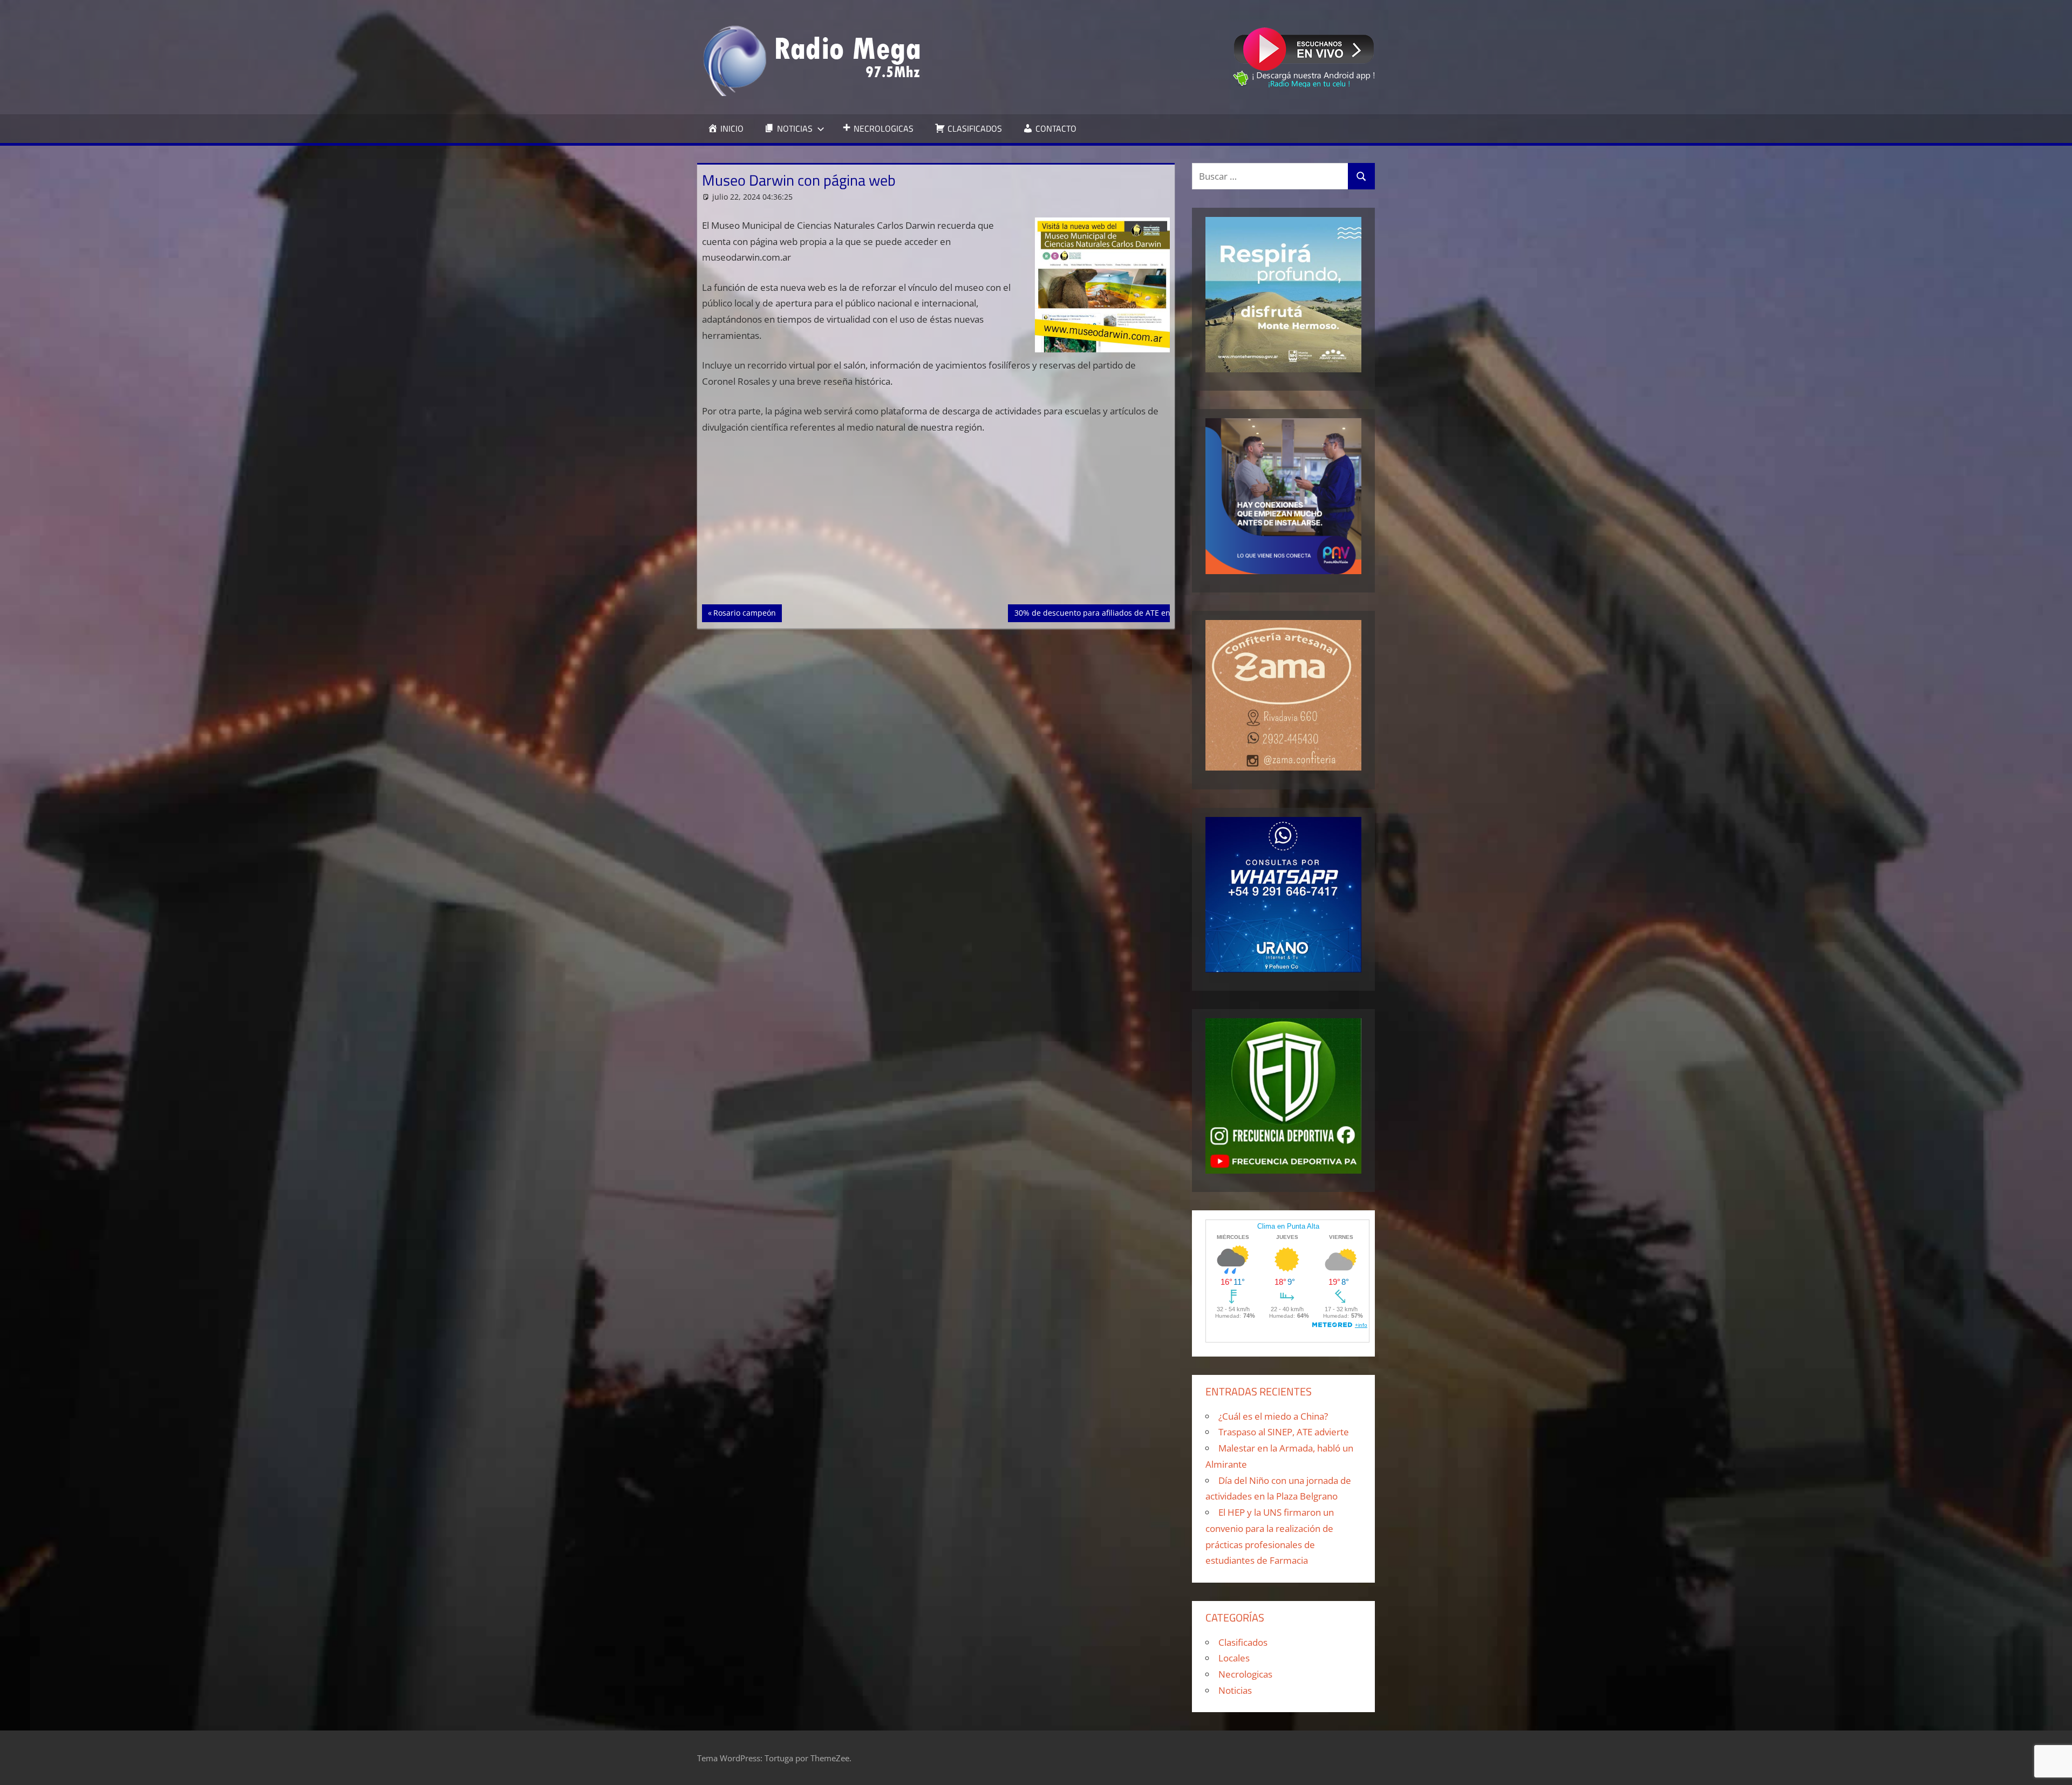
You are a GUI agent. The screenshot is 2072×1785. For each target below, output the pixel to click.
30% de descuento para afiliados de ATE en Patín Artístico (1118, 612)
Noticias (1235, 1690)
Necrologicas (1245, 1674)
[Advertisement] (936, 524)
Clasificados (1243, 1642)
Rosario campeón (744, 612)
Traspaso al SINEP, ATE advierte (1284, 1432)
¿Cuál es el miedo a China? (1273, 1416)
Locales (1234, 1658)
